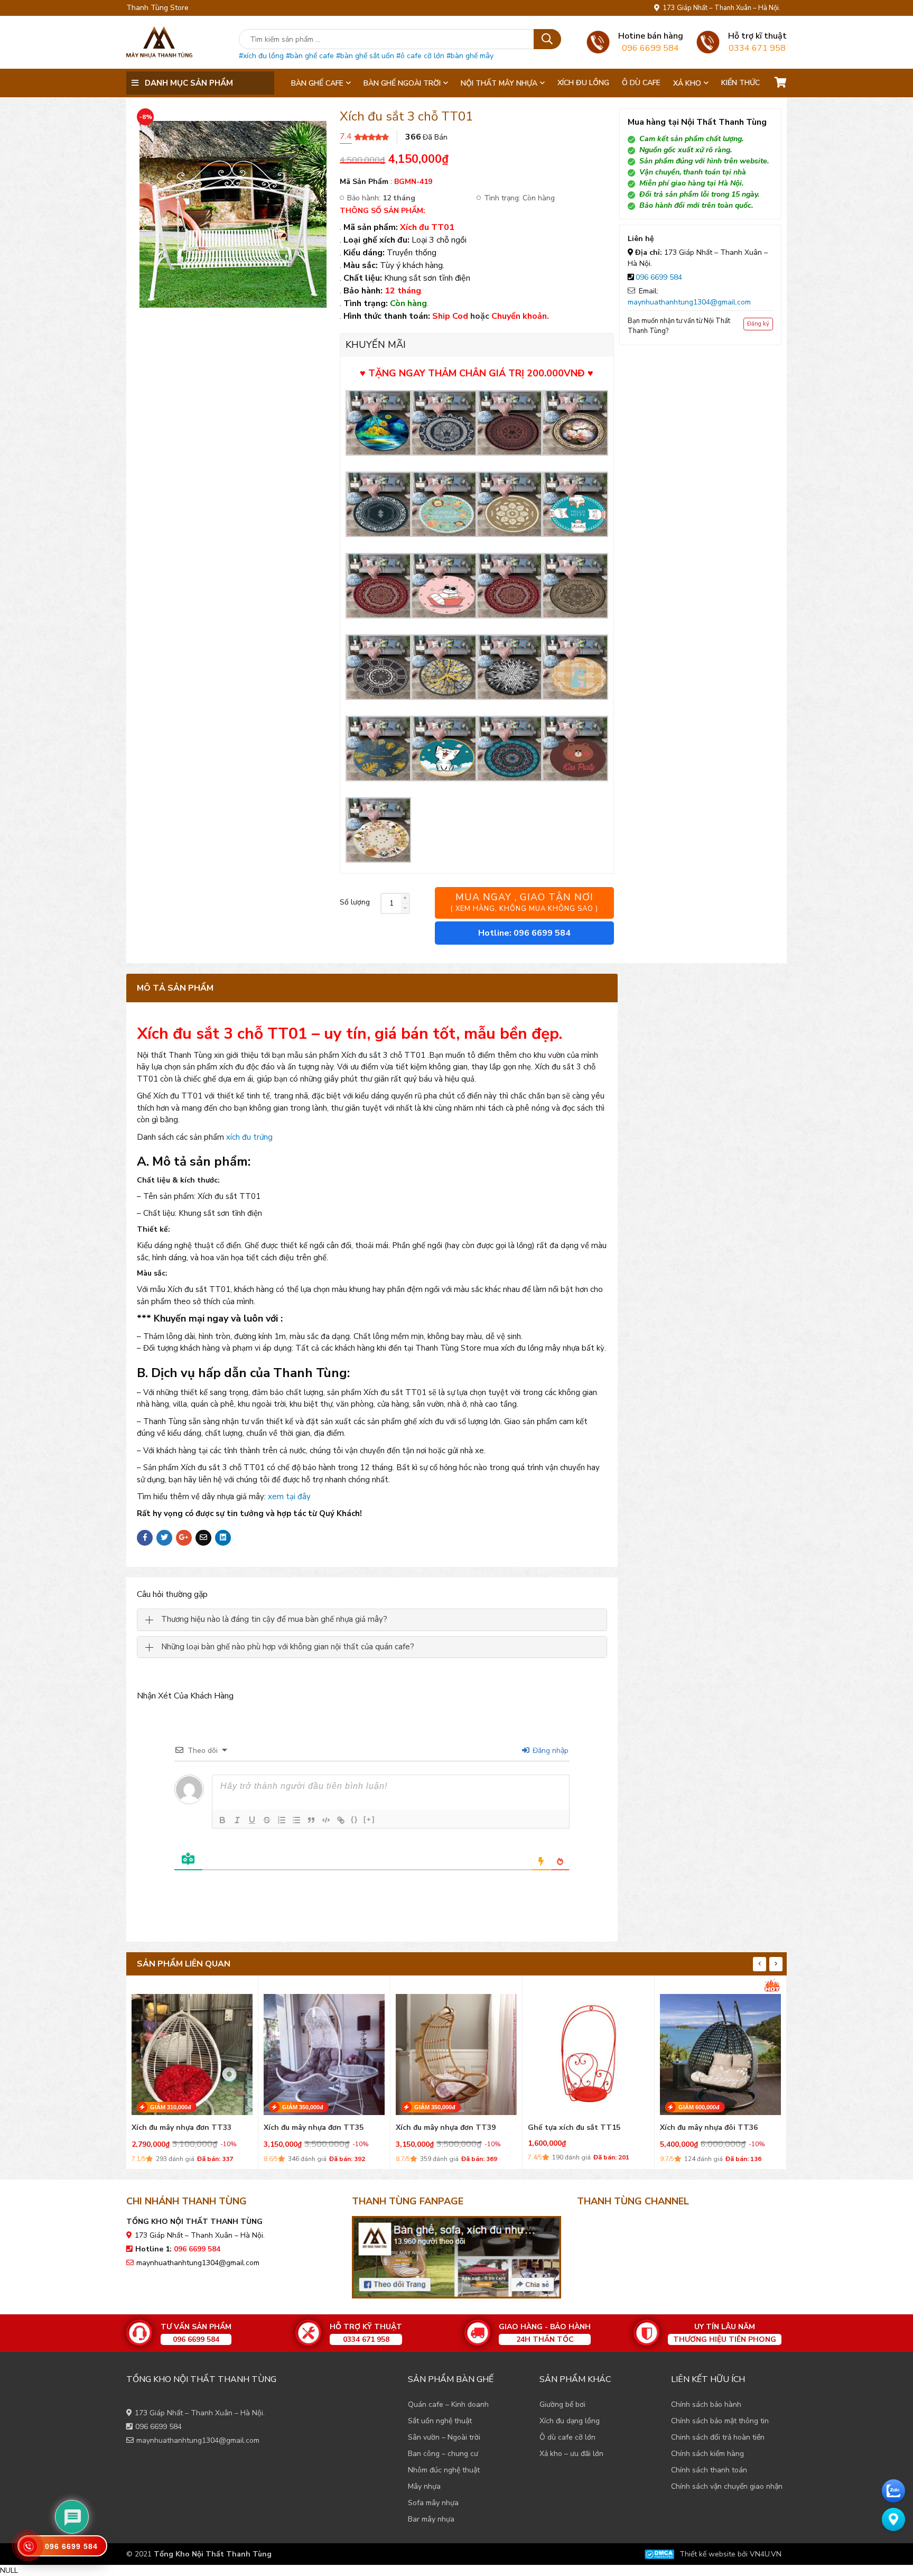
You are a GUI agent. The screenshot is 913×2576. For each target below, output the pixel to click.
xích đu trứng (249, 1137)
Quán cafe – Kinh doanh (448, 2404)
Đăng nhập (549, 1751)
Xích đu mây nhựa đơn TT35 (314, 2128)
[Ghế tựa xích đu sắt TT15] (588, 2052)
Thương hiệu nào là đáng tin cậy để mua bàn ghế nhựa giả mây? (274, 1619)
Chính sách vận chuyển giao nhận (727, 2486)
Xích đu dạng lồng (570, 2421)
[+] (369, 1819)
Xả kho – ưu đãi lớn (571, 2454)
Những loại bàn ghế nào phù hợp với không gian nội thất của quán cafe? (288, 1647)
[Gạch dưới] (252, 1820)
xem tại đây (289, 1497)
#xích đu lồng (261, 56)
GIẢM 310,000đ (171, 2107)
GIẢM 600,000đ (699, 2107)
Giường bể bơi (562, 2404)
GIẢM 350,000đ (303, 2107)
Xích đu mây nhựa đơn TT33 (181, 2128)
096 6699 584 (659, 277)
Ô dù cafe (641, 83)
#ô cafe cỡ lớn (420, 56)
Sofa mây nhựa (433, 2503)
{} (355, 1819)
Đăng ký (758, 324)
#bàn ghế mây (470, 56)
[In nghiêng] (237, 1820)
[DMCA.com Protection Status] (659, 2554)
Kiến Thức (740, 83)
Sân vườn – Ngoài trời (444, 2437)
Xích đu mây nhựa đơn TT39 (446, 2128)
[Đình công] (267, 1820)
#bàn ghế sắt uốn (365, 56)
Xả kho (687, 83)
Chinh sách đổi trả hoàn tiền (718, 2437)
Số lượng (355, 902)
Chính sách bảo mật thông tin (720, 2421)
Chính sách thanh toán (709, 2470)
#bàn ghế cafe (310, 56)
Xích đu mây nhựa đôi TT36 (709, 2128)
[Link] (341, 1820)
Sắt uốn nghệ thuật (440, 2421)
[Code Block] (326, 1820)
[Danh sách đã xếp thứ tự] (282, 1820)
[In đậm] (222, 1820)
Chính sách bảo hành (706, 2404)
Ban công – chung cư (443, 2454)
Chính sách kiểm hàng (707, 2454)
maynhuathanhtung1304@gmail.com (689, 302)
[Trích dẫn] (311, 1820)
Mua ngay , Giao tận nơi (524, 902)
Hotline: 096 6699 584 (524, 933)
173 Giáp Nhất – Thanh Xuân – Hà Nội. (720, 8)
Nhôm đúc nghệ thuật (444, 2470)
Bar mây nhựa (431, 2519)
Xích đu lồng (583, 83)
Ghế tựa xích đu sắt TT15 (574, 2128)
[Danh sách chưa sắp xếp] (296, 1820)
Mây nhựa (424, 2486)
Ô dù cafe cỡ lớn (567, 2437)
